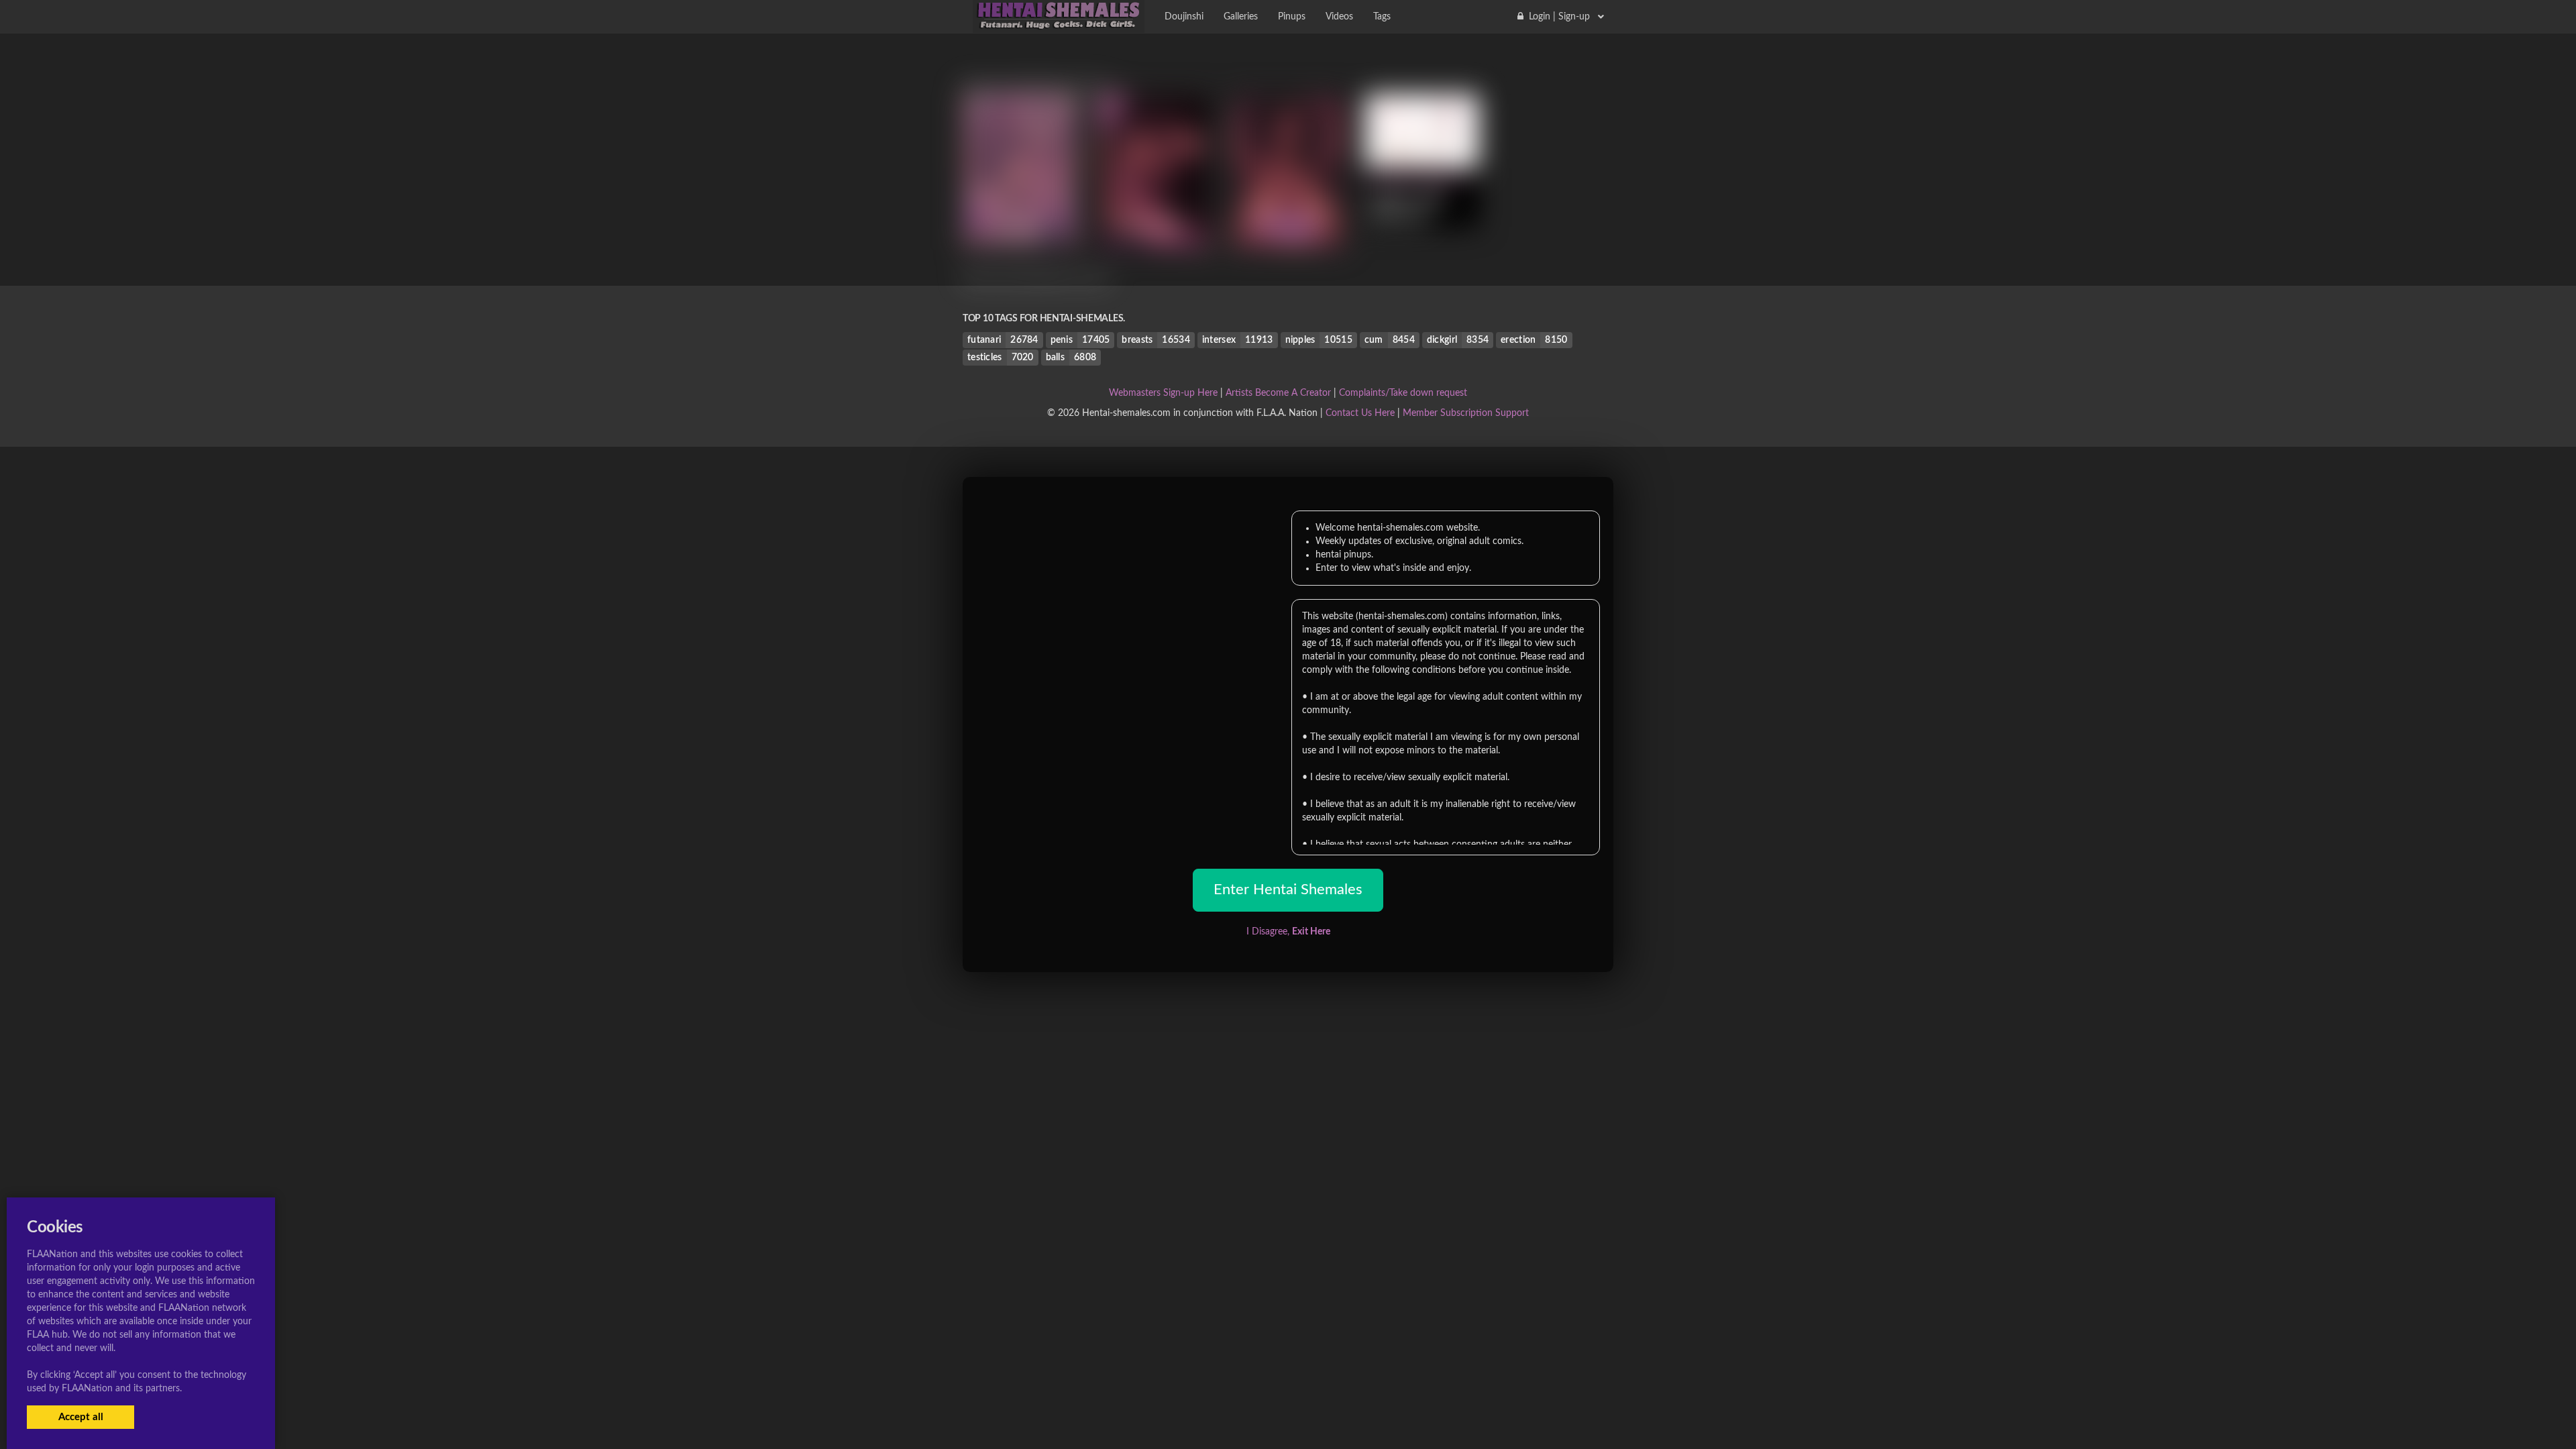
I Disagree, (1288, 932)
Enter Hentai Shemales (1288, 890)
